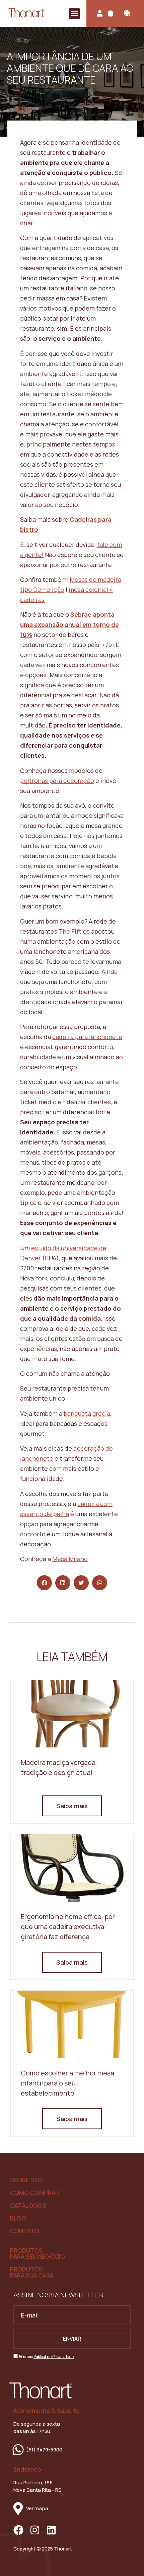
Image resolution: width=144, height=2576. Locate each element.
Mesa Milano (70, 1559)
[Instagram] (35, 2530)
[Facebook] (18, 2530)
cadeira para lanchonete (87, 1037)
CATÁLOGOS (28, 2205)
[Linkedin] (51, 2530)
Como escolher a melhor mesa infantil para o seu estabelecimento (67, 2083)
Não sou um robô (34, 2357)
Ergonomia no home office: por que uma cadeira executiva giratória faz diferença (68, 1927)
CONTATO (25, 2231)
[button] (74, 14)
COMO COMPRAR (34, 2193)
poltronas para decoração (57, 781)
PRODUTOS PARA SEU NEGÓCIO (38, 2253)
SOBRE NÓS (26, 2180)
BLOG (18, 2218)
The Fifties (74, 931)
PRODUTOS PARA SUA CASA (32, 2272)
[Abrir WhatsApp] (127, 2559)
